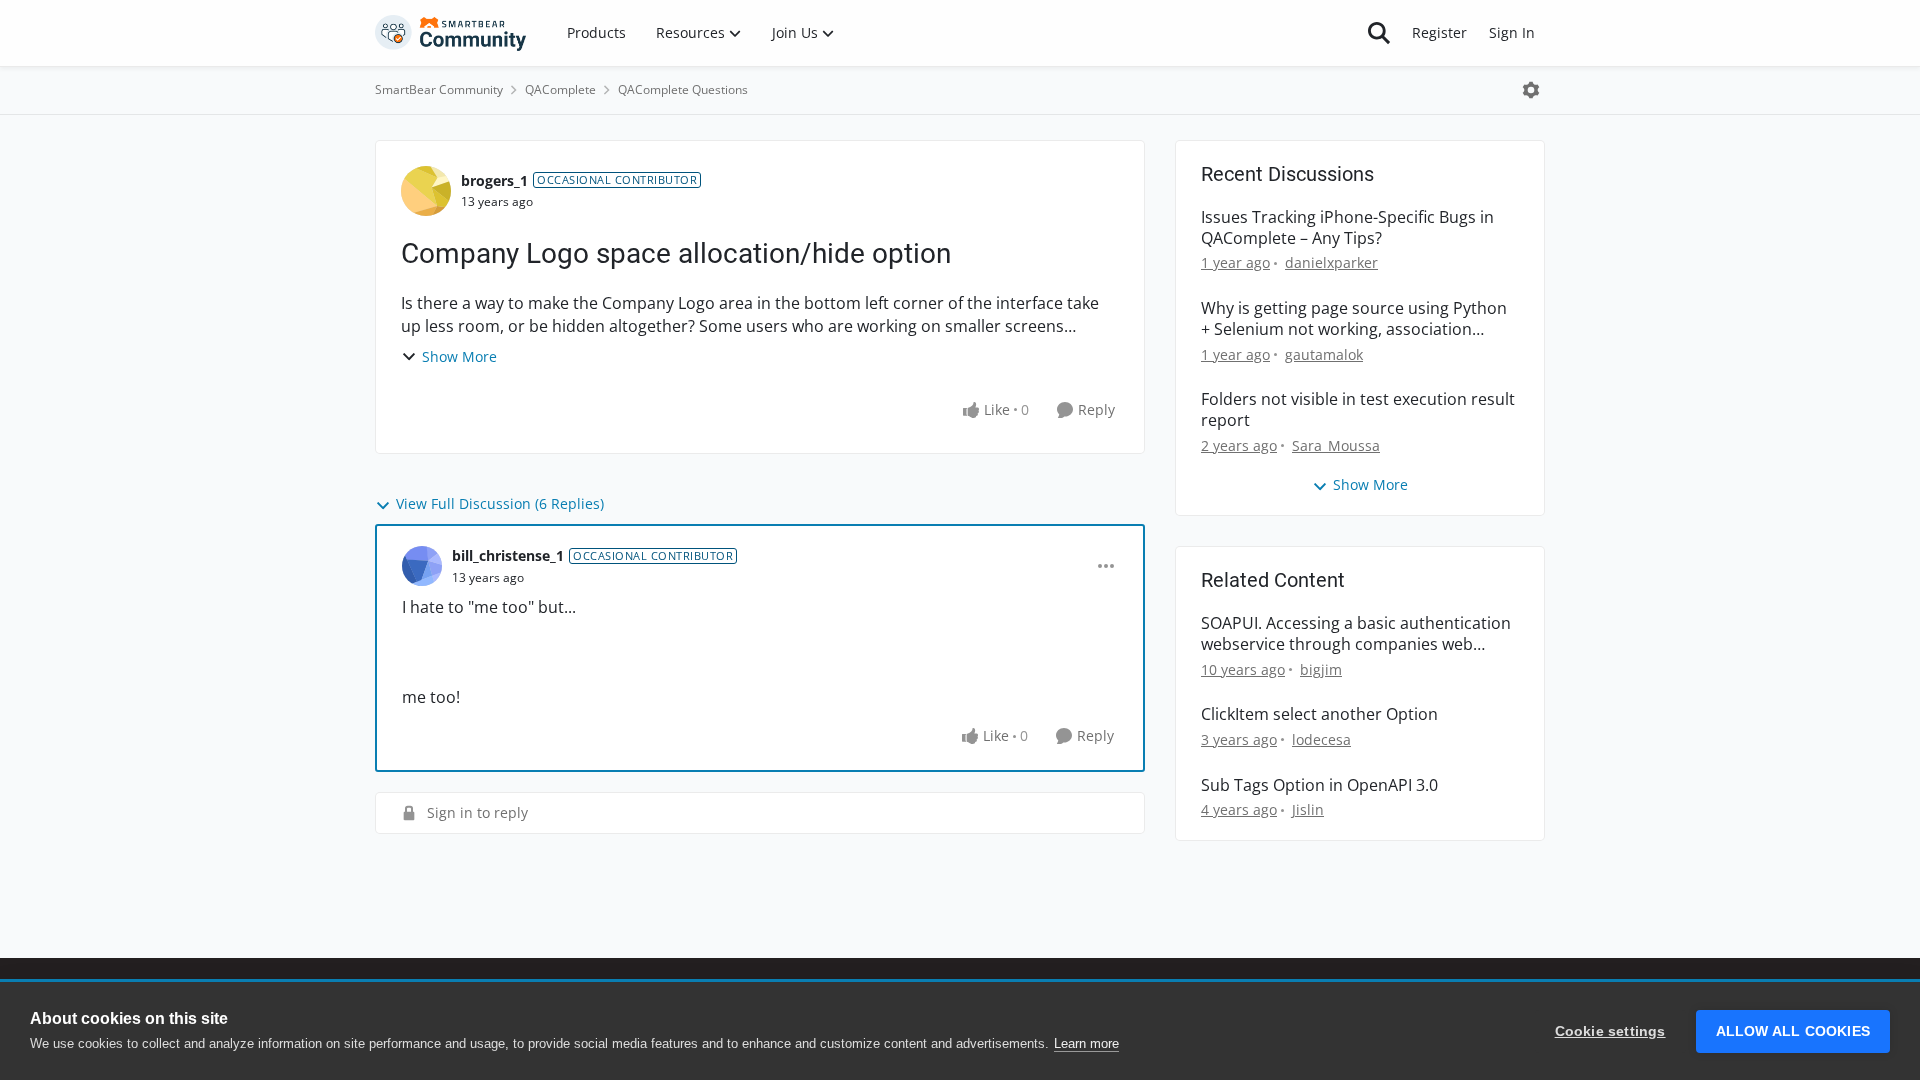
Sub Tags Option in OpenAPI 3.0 (1319, 785)
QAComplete (560, 89)
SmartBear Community (439, 89)
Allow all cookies (1793, 1031)
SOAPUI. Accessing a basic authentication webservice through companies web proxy (1356, 634)
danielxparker (1331, 262)
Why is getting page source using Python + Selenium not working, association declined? (1354, 319)
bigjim (1321, 669)
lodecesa (1321, 739)
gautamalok (1324, 354)
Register (1439, 32)
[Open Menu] (1531, 90)
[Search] (1379, 33)
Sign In (1512, 32)
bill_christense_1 (508, 555)
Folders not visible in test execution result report (1358, 410)
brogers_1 (494, 180)
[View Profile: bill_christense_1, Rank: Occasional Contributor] (422, 566)
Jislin (1308, 809)
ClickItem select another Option (1319, 714)
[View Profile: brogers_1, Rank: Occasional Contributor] (426, 191)
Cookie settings (1610, 1031)
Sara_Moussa (1336, 445)
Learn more (1086, 1043)
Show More (459, 356)
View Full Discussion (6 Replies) (500, 503)
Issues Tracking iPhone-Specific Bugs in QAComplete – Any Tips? (1347, 228)
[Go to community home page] (451, 33)
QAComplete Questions (683, 89)
